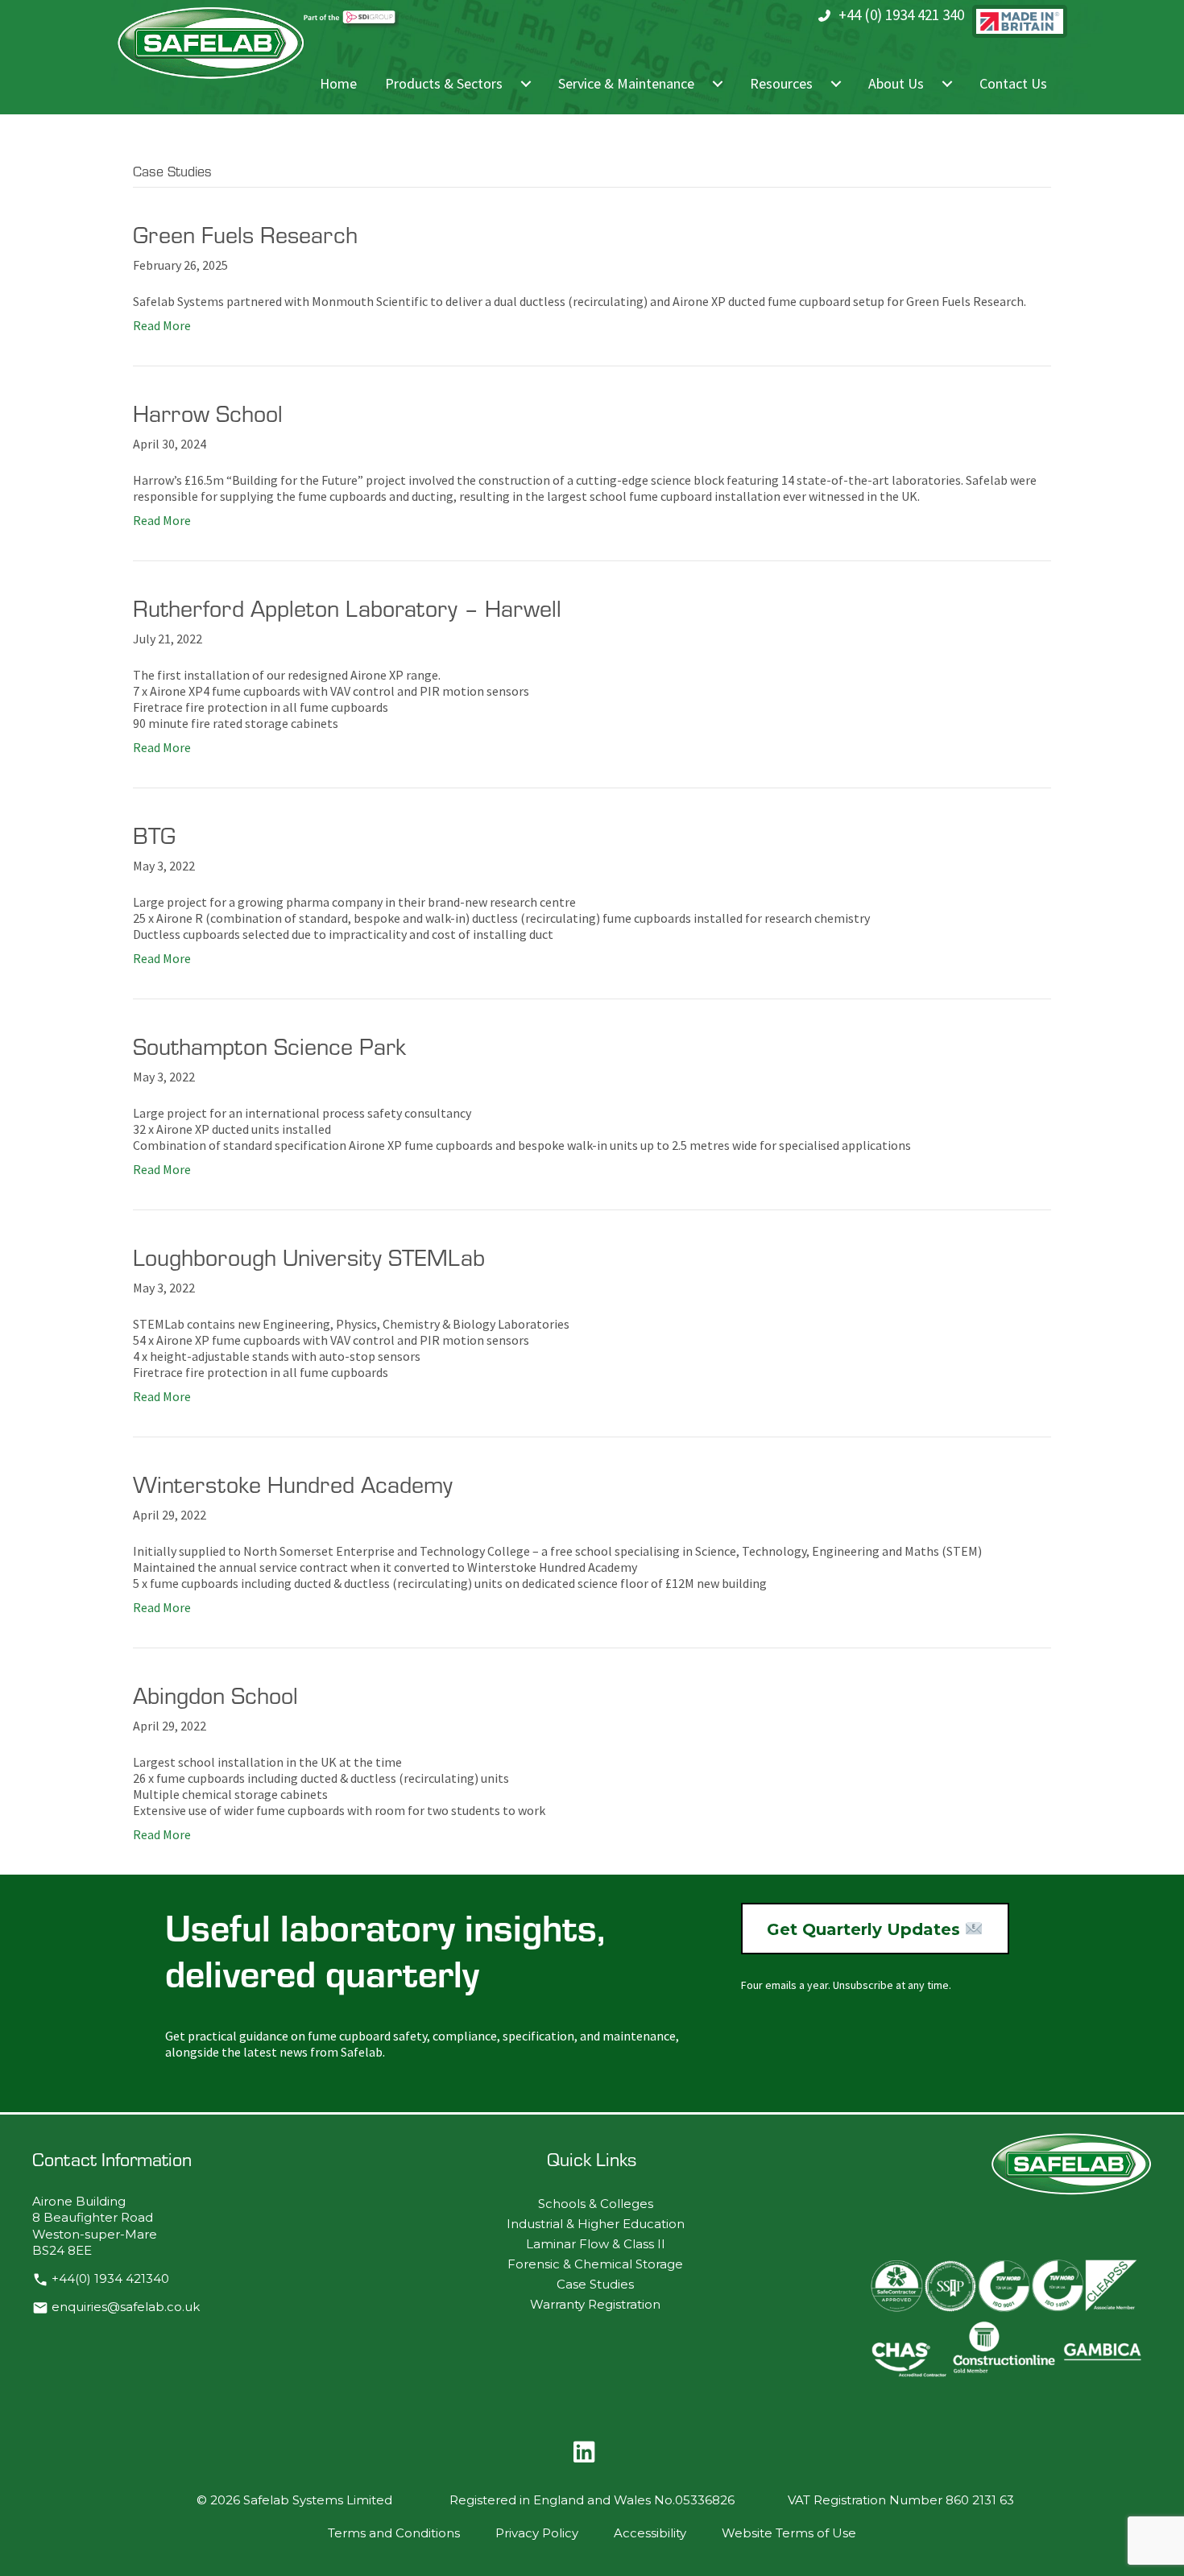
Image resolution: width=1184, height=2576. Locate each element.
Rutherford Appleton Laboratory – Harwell (347, 608)
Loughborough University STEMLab (309, 1257)
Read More (162, 325)
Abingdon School (215, 1695)
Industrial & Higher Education (596, 2224)
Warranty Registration (595, 2304)
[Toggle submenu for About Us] (947, 84)
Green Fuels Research (245, 234)
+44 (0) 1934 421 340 (901, 14)
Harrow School (208, 413)
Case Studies (595, 2284)
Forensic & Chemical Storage (595, 2264)
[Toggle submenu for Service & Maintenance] (718, 84)
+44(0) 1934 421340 (110, 2279)
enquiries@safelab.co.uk (126, 2307)
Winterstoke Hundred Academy (293, 1484)
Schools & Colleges (596, 2204)
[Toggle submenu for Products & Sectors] (526, 84)
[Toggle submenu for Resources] (836, 84)
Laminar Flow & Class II (596, 2244)
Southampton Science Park (269, 1046)
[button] (584, 2452)
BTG (154, 835)
